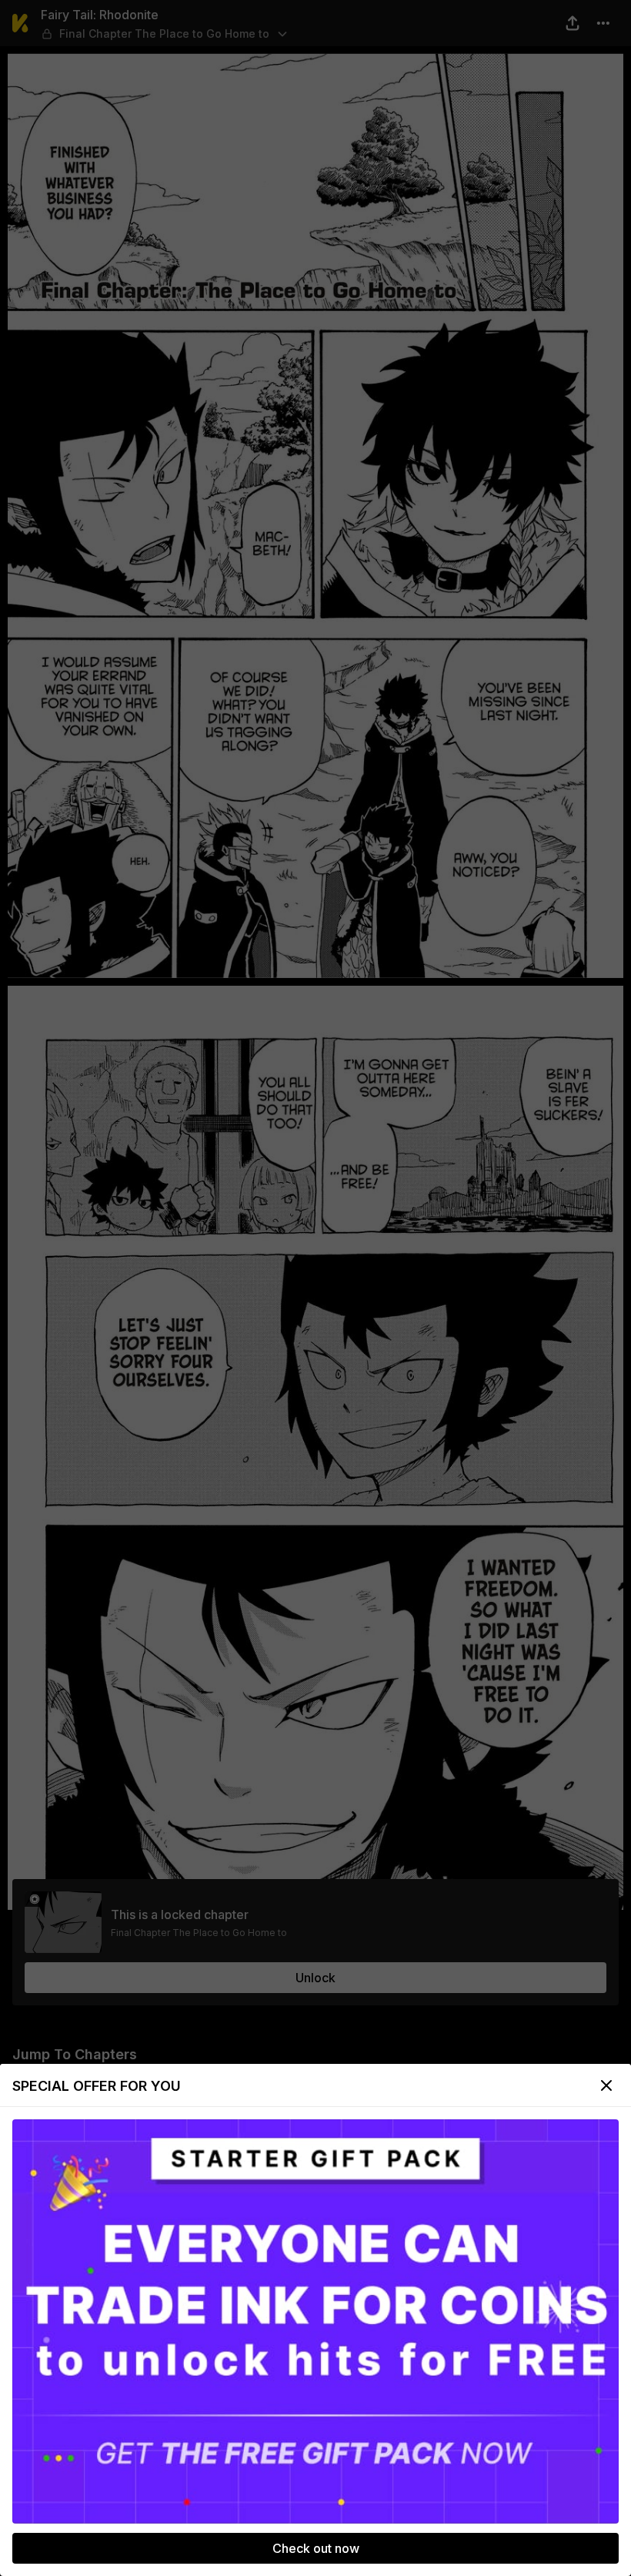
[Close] (606, 2085)
